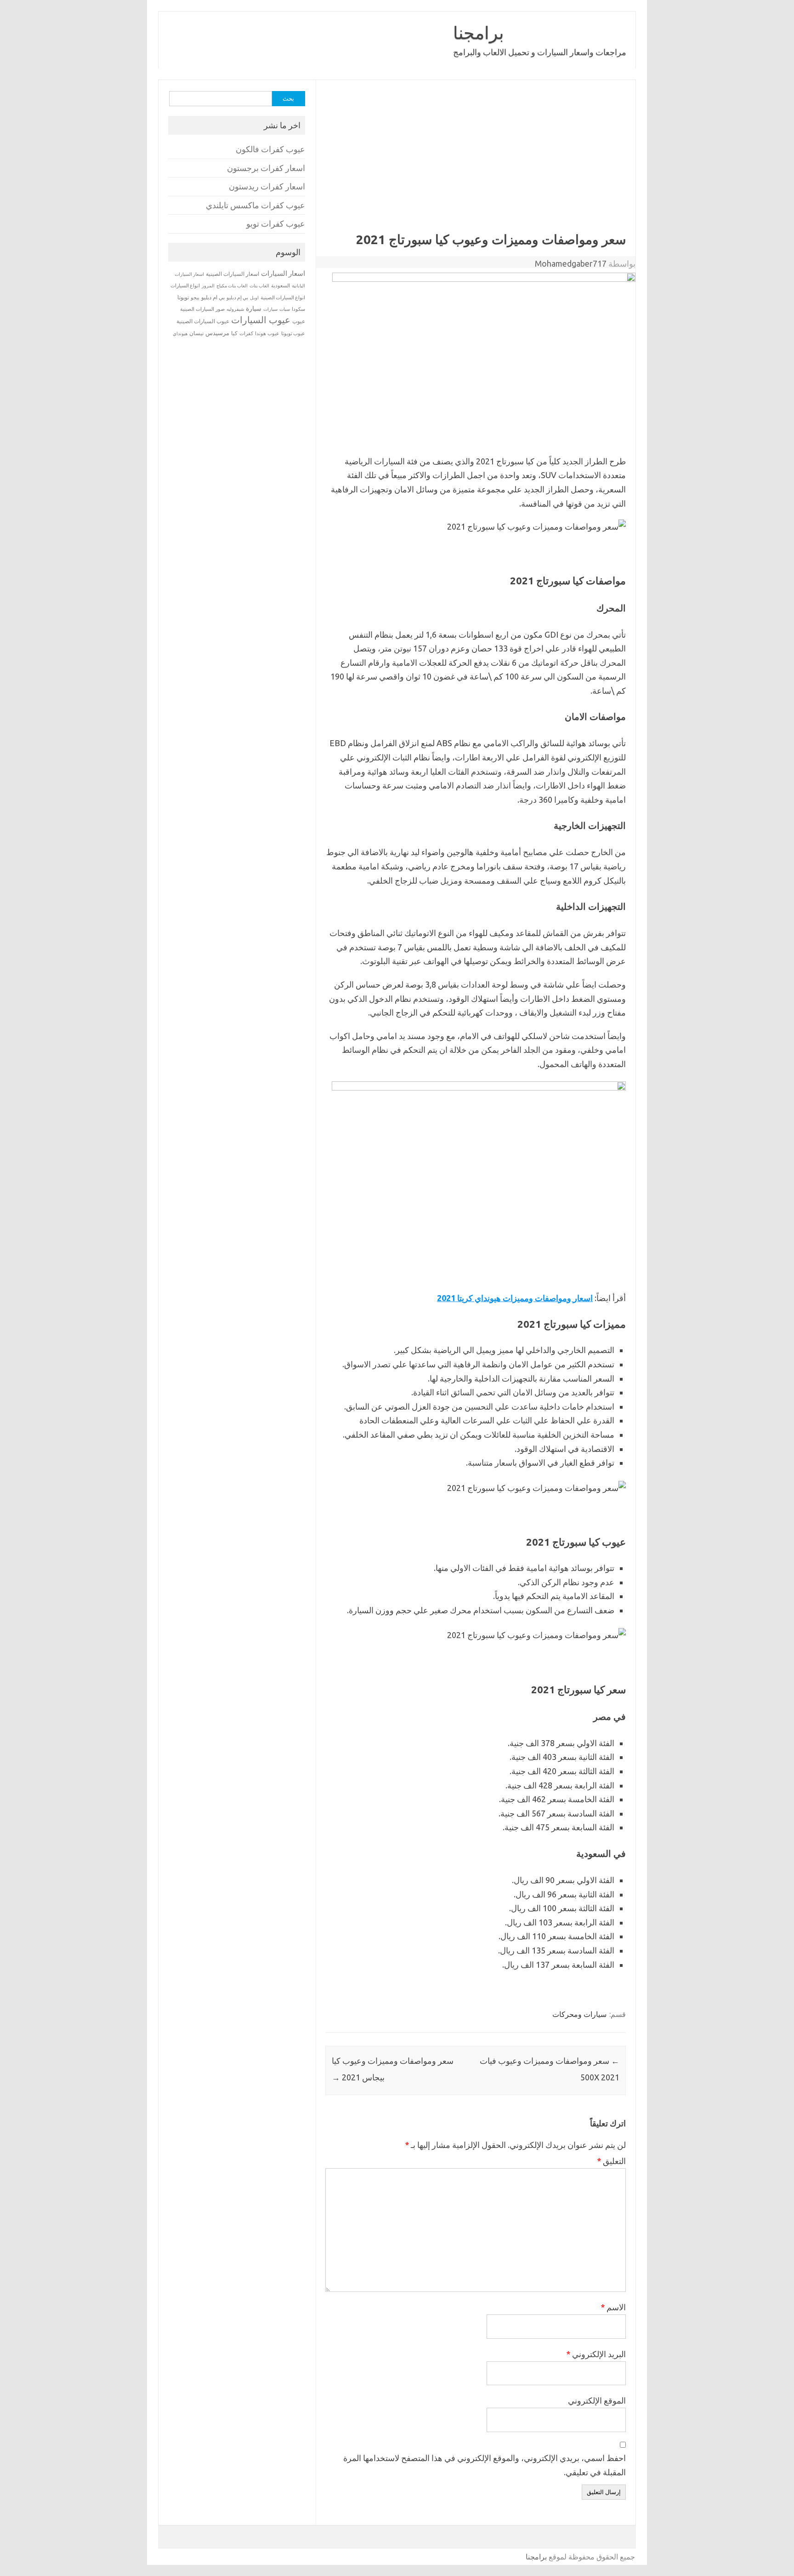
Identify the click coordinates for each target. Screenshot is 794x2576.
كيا (234, 333)
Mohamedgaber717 (571, 263)
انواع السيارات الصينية (283, 297)
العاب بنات (259, 286)
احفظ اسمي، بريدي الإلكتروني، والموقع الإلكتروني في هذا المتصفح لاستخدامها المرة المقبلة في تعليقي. (485, 2465)
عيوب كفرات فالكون (270, 149)
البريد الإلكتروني (596, 2354)
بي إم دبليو (237, 297)
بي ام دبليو (213, 297)
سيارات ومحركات (579, 2014)
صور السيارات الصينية (202, 309)
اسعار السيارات (283, 273)
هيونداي (180, 333)
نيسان (196, 333)
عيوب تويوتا (293, 333)
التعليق (611, 2161)
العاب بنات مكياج (232, 286)
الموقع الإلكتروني (597, 2400)
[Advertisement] (475, 163)
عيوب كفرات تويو (276, 224)
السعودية (281, 286)
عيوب (299, 321)
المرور (208, 286)
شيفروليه (235, 309)
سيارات (270, 309)
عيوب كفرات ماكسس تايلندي (255, 205)
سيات (285, 309)
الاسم (613, 2307)
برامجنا (479, 33)
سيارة (254, 308)
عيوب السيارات (261, 320)
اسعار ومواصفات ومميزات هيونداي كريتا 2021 (515, 1298)
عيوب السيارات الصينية (203, 321)
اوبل (254, 298)
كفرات (246, 333)
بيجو (195, 297)
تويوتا (183, 297)
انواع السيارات (185, 286)
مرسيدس (217, 333)
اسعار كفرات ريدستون (267, 186)
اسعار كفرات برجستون (266, 168)
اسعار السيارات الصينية (233, 274)
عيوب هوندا (267, 333)
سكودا (298, 309)
